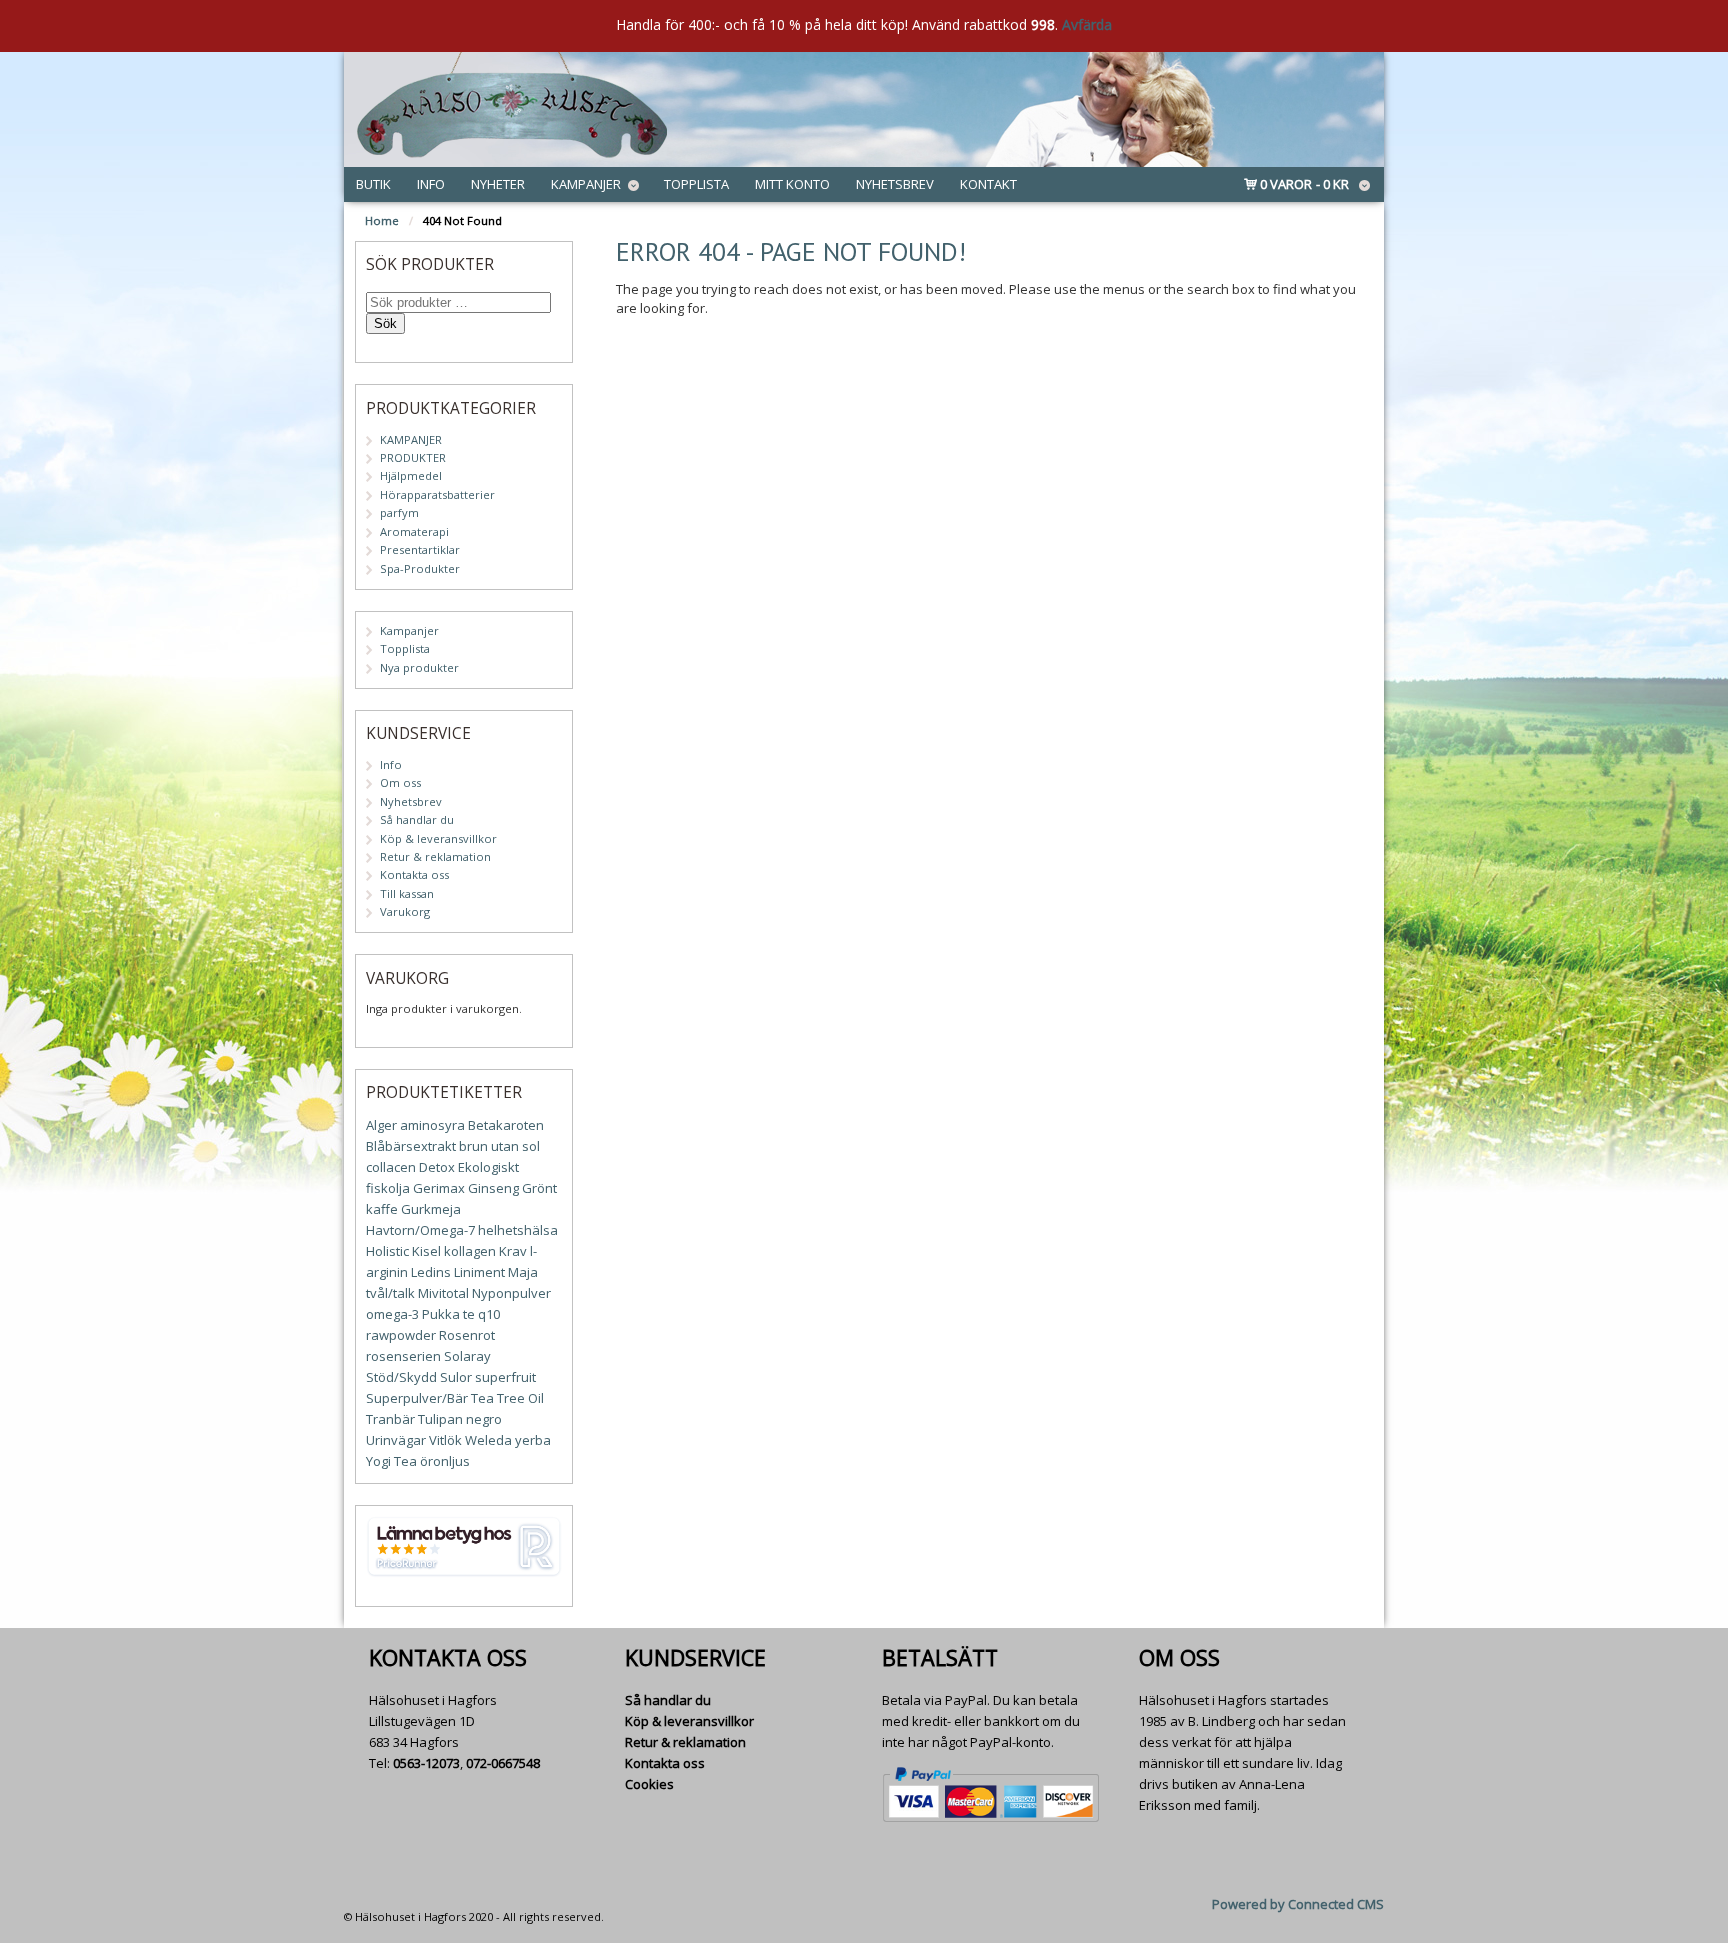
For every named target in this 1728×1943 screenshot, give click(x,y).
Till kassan (407, 893)
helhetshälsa (518, 1230)
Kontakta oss (414, 874)
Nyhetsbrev (895, 184)
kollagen (470, 1251)
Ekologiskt (488, 1167)
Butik (373, 184)
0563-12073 (426, 1763)
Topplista (696, 184)
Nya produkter (419, 667)
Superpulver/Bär (417, 1398)
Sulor (456, 1377)
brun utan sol (499, 1146)
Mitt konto (792, 184)
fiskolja (388, 1188)
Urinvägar (396, 1440)
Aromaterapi (414, 531)
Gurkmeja (431, 1209)
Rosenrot (467, 1335)
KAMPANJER (411, 439)
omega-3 (392, 1314)
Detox (437, 1167)
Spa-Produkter (420, 568)
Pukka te (448, 1314)
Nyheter (498, 184)
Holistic (387, 1251)
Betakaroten (506, 1125)
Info (431, 184)
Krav (513, 1251)
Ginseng (493, 1188)
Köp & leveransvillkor (438, 838)
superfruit (505, 1377)
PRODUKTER (413, 457)
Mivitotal (443, 1293)
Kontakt (988, 184)
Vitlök (445, 1440)
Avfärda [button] (1087, 24)
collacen (391, 1167)
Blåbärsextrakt (411, 1146)
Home (382, 220)
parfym (399, 512)
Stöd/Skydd (401, 1377)
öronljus (445, 1461)
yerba (533, 1440)
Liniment (479, 1272)
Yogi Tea (391, 1461)
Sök (385, 323)
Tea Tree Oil (507, 1398)
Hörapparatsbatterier (437, 494)
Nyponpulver (511, 1293)
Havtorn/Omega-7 (420, 1230)
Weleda (488, 1440)
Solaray (467, 1356)
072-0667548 (503, 1763)
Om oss (400, 782)
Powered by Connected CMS (1298, 1904)
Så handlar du (417, 819)
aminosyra (432, 1125)
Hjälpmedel (411, 475)
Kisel (426, 1251)
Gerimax (439, 1188)
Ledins (431, 1272)
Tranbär (390, 1419)
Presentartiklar (420, 549)
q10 (489, 1314)
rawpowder (401, 1335)
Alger (381, 1125)
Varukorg (405, 911)
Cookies (649, 1784)
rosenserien (403, 1356)
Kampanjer (586, 184)
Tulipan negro (460, 1419)
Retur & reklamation (435, 856)
